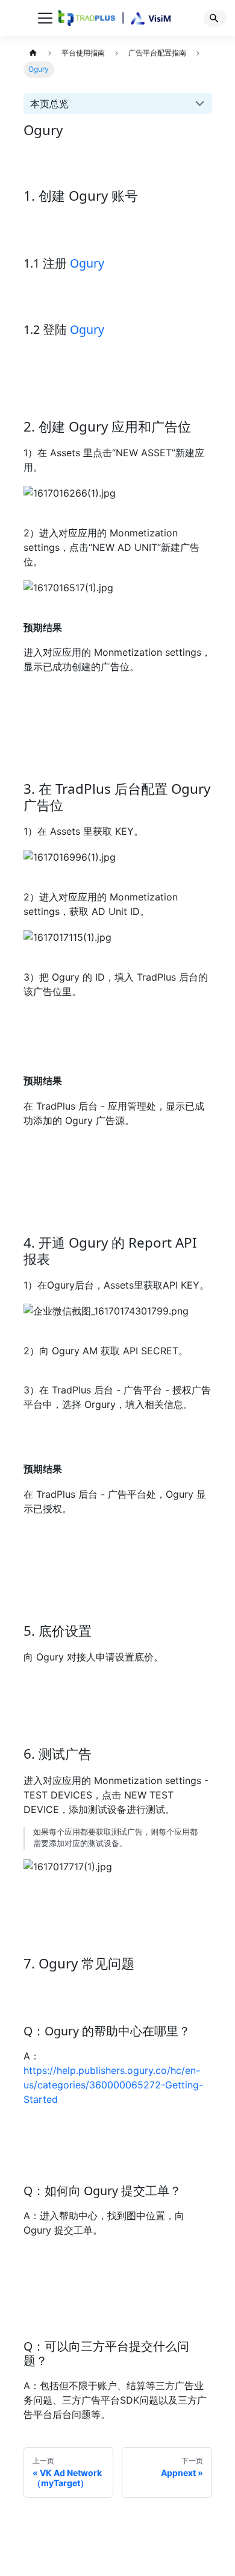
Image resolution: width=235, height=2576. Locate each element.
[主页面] (33, 53)
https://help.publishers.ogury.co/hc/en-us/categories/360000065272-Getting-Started (113, 2085)
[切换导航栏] (45, 18)
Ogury (87, 263)
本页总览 (49, 104)
